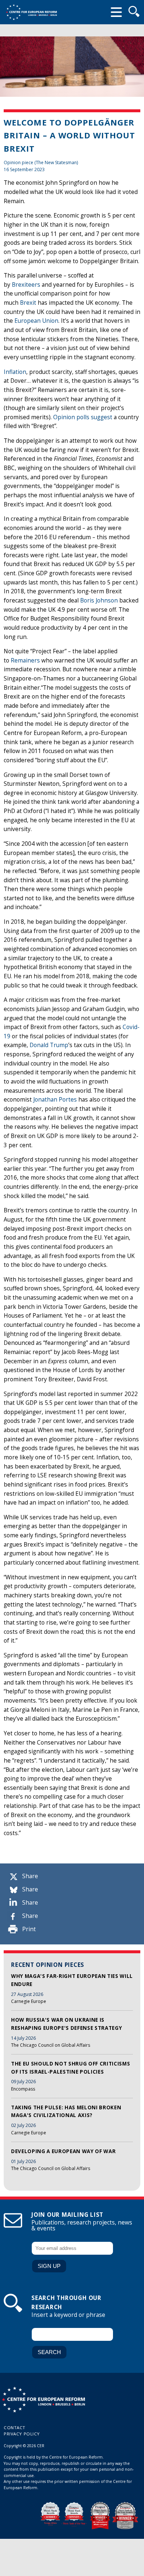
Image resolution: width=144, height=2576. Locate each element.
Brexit (28, 303)
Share (30, 1876)
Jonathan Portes (55, 1100)
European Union (36, 321)
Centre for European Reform (31, 12)
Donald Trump (49, 1045)
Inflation (15, 372)
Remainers (25, 660)
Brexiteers (26, 285)
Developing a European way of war (63, 2151)
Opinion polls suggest (83, 417)
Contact (15, 2427)
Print (29, 1929)
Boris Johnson (99, 600)
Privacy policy (22, 2434)
